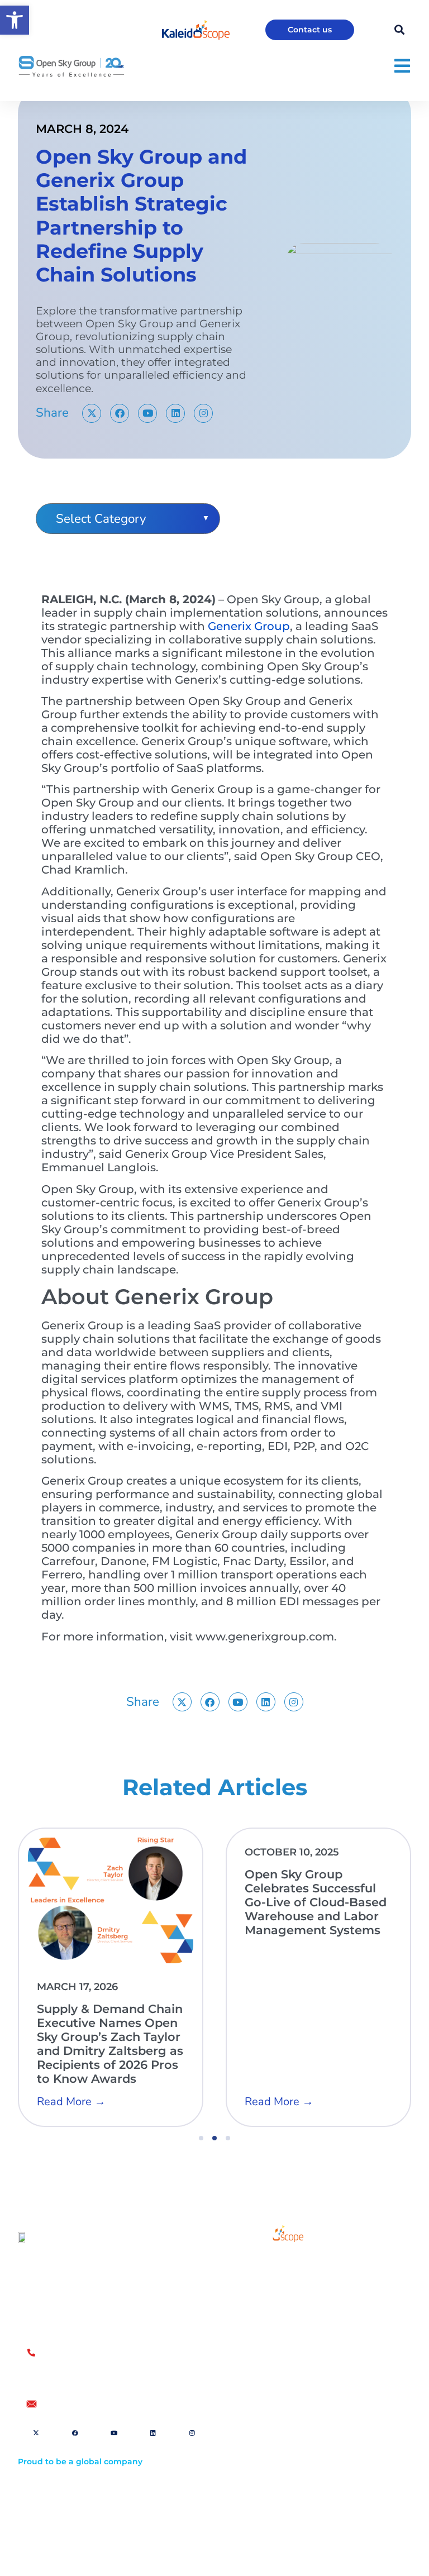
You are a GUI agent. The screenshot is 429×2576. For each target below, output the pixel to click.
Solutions (267, 2266)
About (261, 2292)
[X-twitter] (92, 413)
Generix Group (249, 626)
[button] (15, 20)
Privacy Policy (263, 2486)
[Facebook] (120, 413)
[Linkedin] (175, 413)
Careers (264, 2317)
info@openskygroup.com (96, 2404)
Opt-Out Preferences (276, 2468)
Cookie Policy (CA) (271, 2503)
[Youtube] (147, 413)
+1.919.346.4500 (74, 2377)
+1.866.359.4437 (75, 2364)
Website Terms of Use (278, 2451)
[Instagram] (203, 413)
